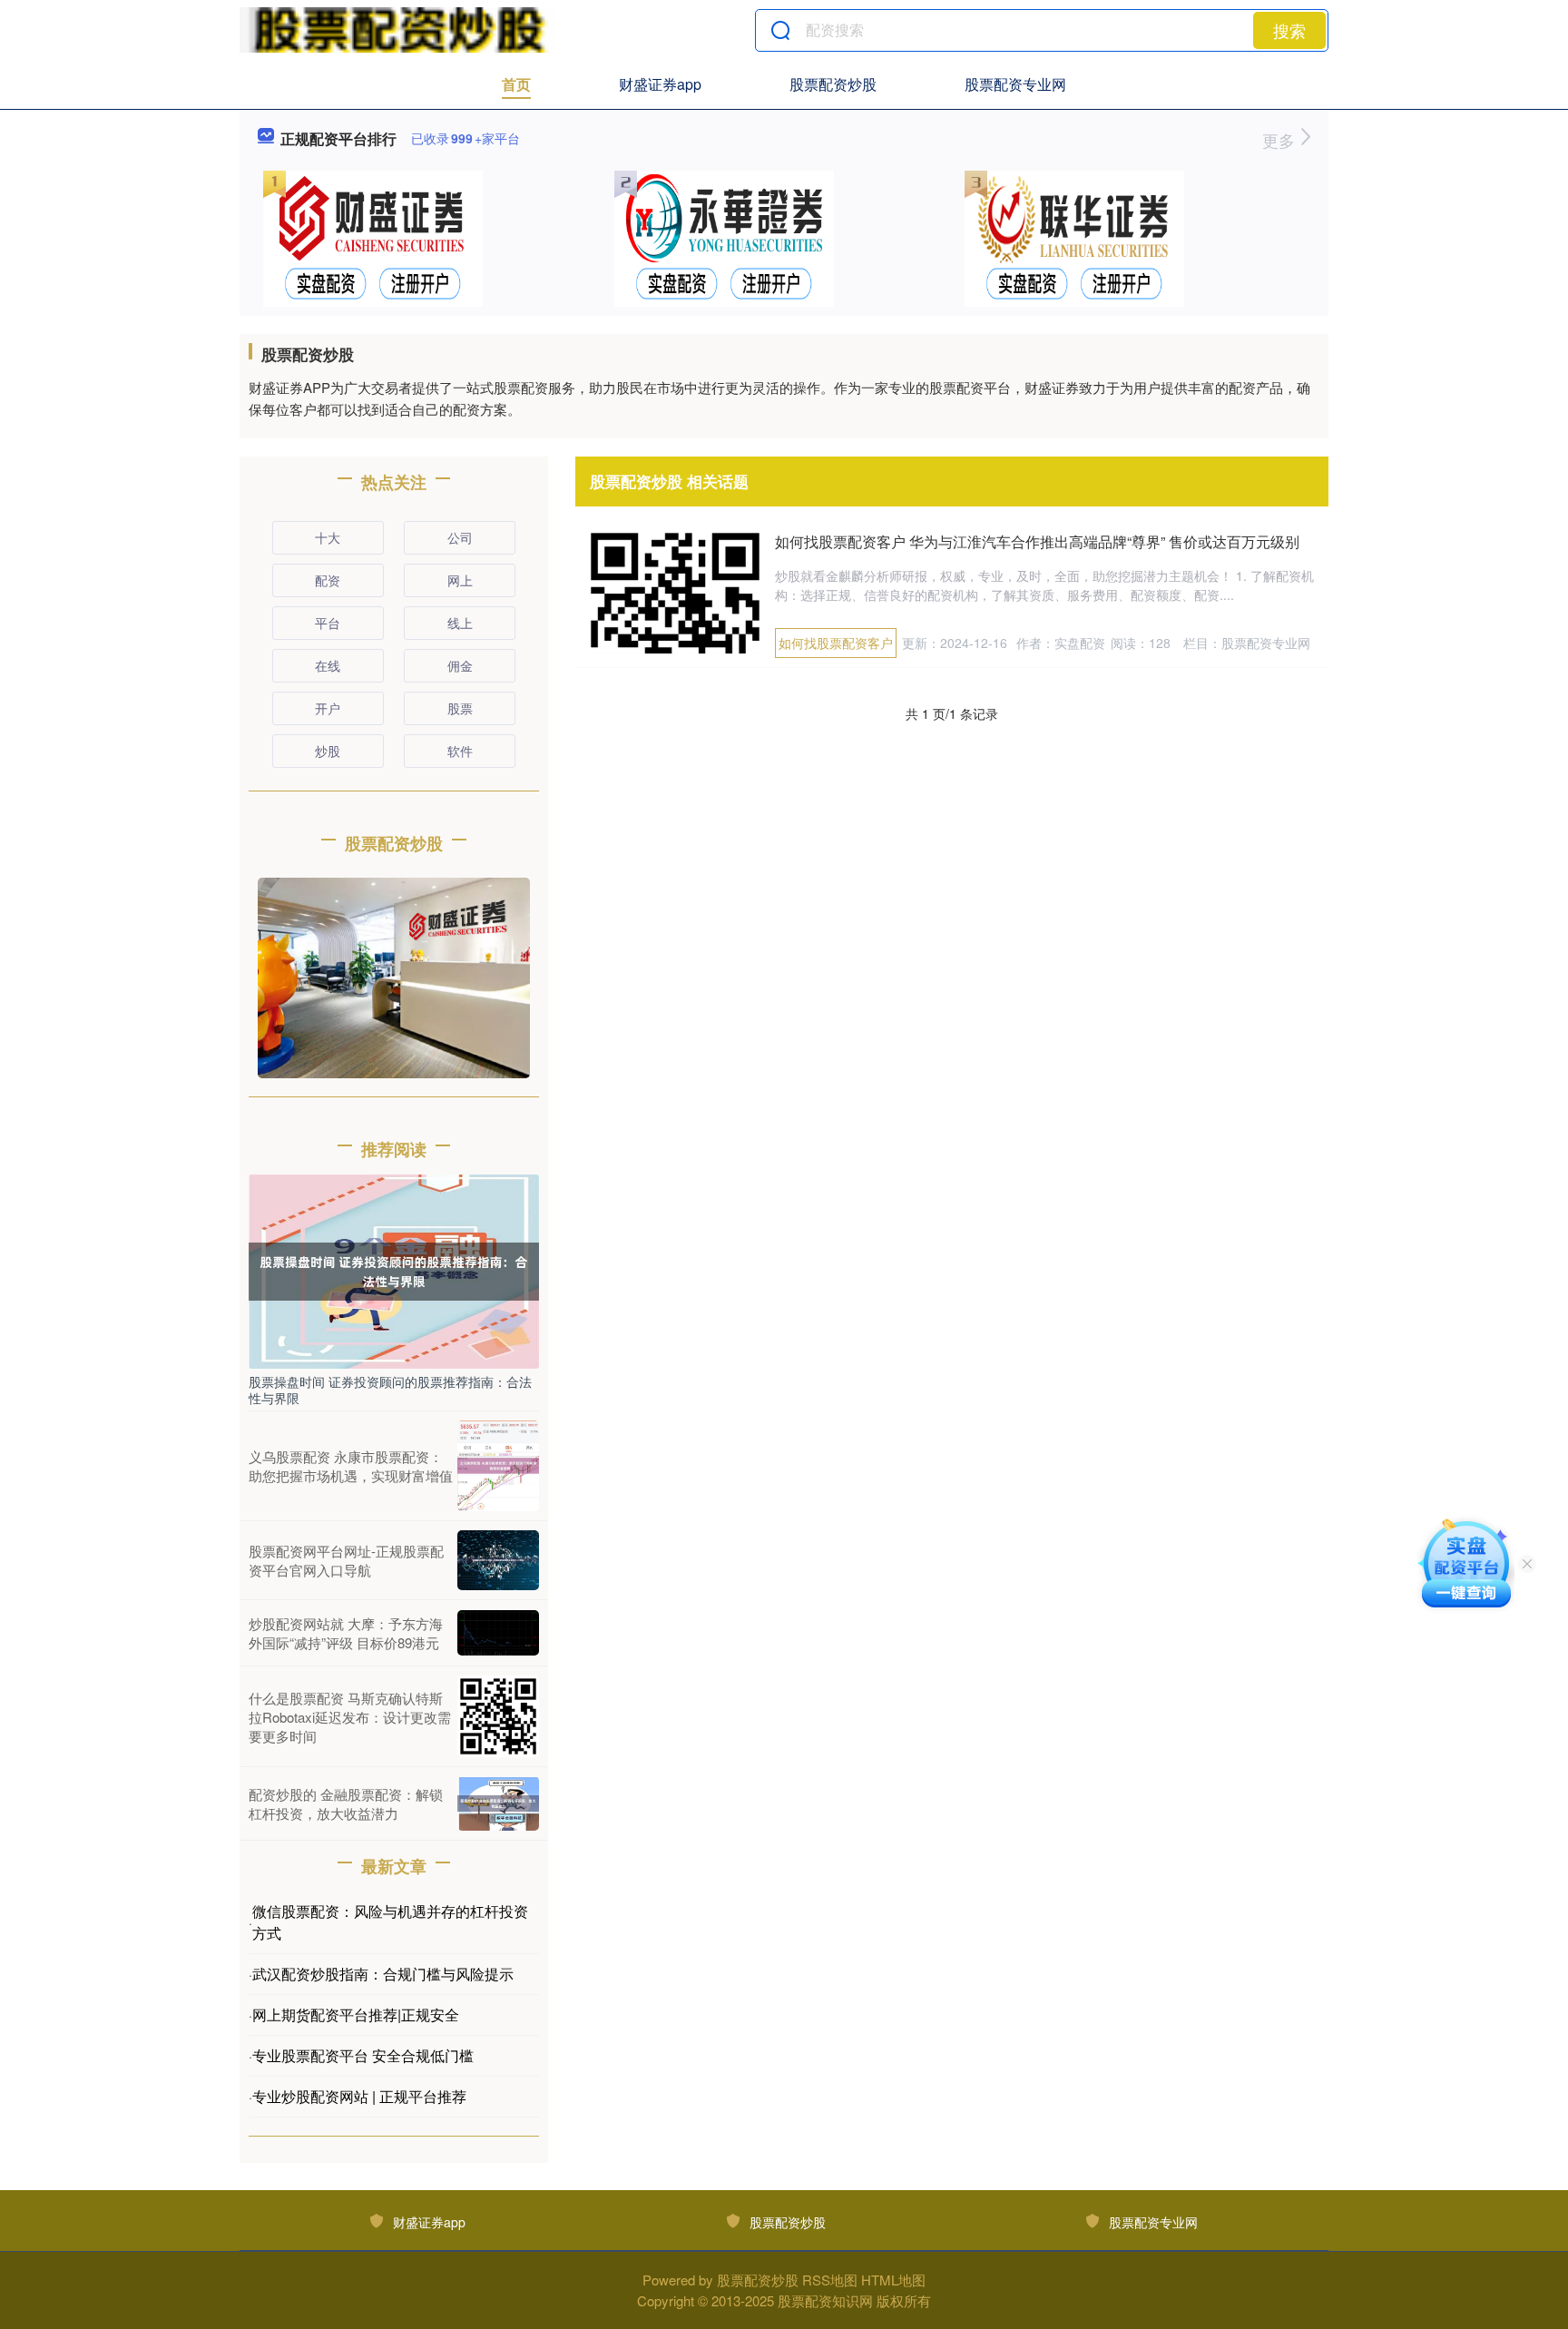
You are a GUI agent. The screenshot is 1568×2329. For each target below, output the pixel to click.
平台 (328, 623)
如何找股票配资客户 (836, 643)
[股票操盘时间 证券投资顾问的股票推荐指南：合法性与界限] (394, 1270)
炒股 (328, 751)
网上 (460, 580)
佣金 (460, 665)
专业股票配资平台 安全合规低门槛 (363, 2055)
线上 (460, 623)
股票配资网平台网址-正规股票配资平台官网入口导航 (346, 1560)
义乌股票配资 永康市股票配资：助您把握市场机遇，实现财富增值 (351, 1466)
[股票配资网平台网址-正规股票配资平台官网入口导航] (498, 1561)
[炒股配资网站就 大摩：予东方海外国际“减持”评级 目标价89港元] (498, 1633)
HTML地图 (893, 2280)
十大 (328, 537)
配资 (328, 580)
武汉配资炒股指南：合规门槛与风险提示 (383, 1974)
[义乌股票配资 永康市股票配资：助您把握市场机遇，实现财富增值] (498, 1466)
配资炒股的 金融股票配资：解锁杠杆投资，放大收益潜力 (346, 1803)
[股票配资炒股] (397, 30)
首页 (516, 84)
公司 (460, 537)
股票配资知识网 (825, 2300)
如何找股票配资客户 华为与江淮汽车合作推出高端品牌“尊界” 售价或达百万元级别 (1037, 541)
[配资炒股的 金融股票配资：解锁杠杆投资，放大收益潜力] (498, 1803)
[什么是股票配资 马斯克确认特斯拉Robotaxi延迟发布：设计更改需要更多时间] (498, 1716)
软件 (460, 751)
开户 (328, 708)
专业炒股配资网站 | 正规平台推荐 (359, 2096)
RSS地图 (830, 2280)
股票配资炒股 (833, 84)
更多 (1281, 140)
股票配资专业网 (1015, 84)
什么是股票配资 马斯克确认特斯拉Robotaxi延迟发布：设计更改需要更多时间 (350, 1717)
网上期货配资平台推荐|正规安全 (356, 2015)
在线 (328, 665)
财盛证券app (660, 84)
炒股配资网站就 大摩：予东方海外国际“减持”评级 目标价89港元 (346, 1633)
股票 (460, 708)
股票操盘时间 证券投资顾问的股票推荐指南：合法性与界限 (390, 1390)
